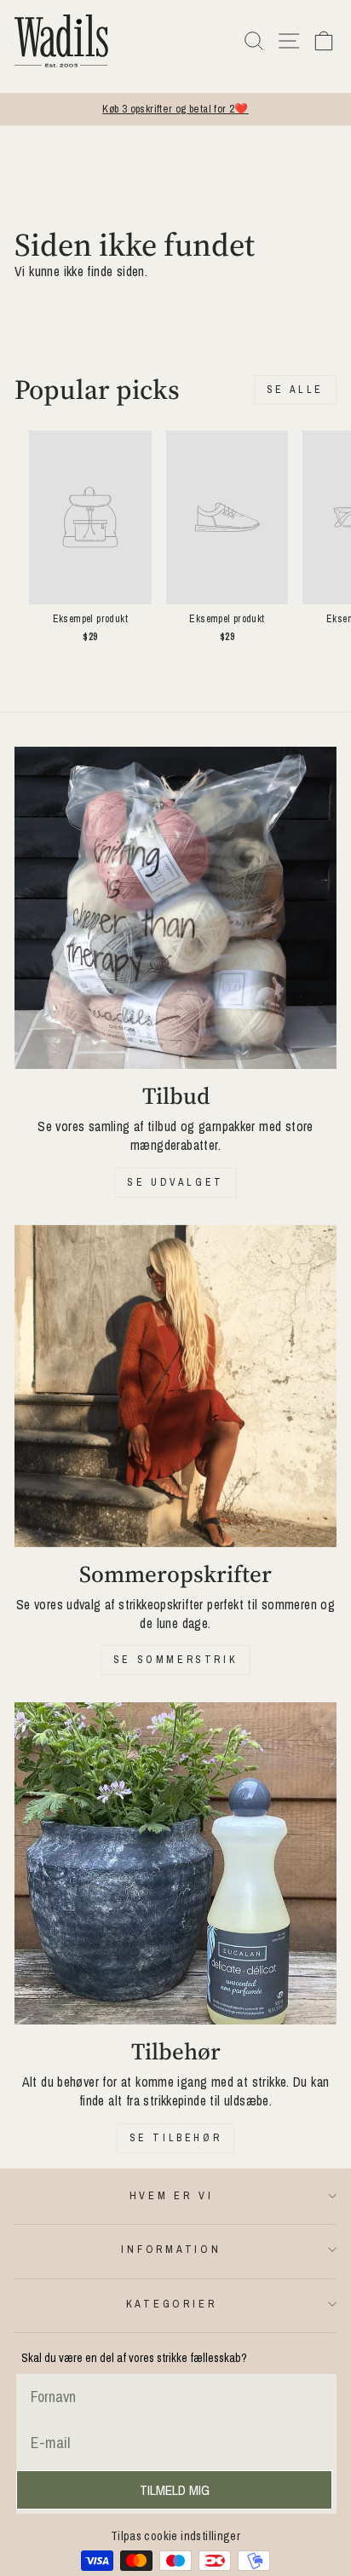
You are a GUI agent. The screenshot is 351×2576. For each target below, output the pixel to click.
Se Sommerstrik (175, 1660)
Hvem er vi (172, 2195)
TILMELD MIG (175, 2490)
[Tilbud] (175, 908)
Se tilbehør (176, 2138)
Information (171, 2249)
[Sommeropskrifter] (175, 1386)
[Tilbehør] (175, 1863)
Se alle (295, 390)
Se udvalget (175, 1182)
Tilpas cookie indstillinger (176, 2536)
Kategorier (172, 2304)
